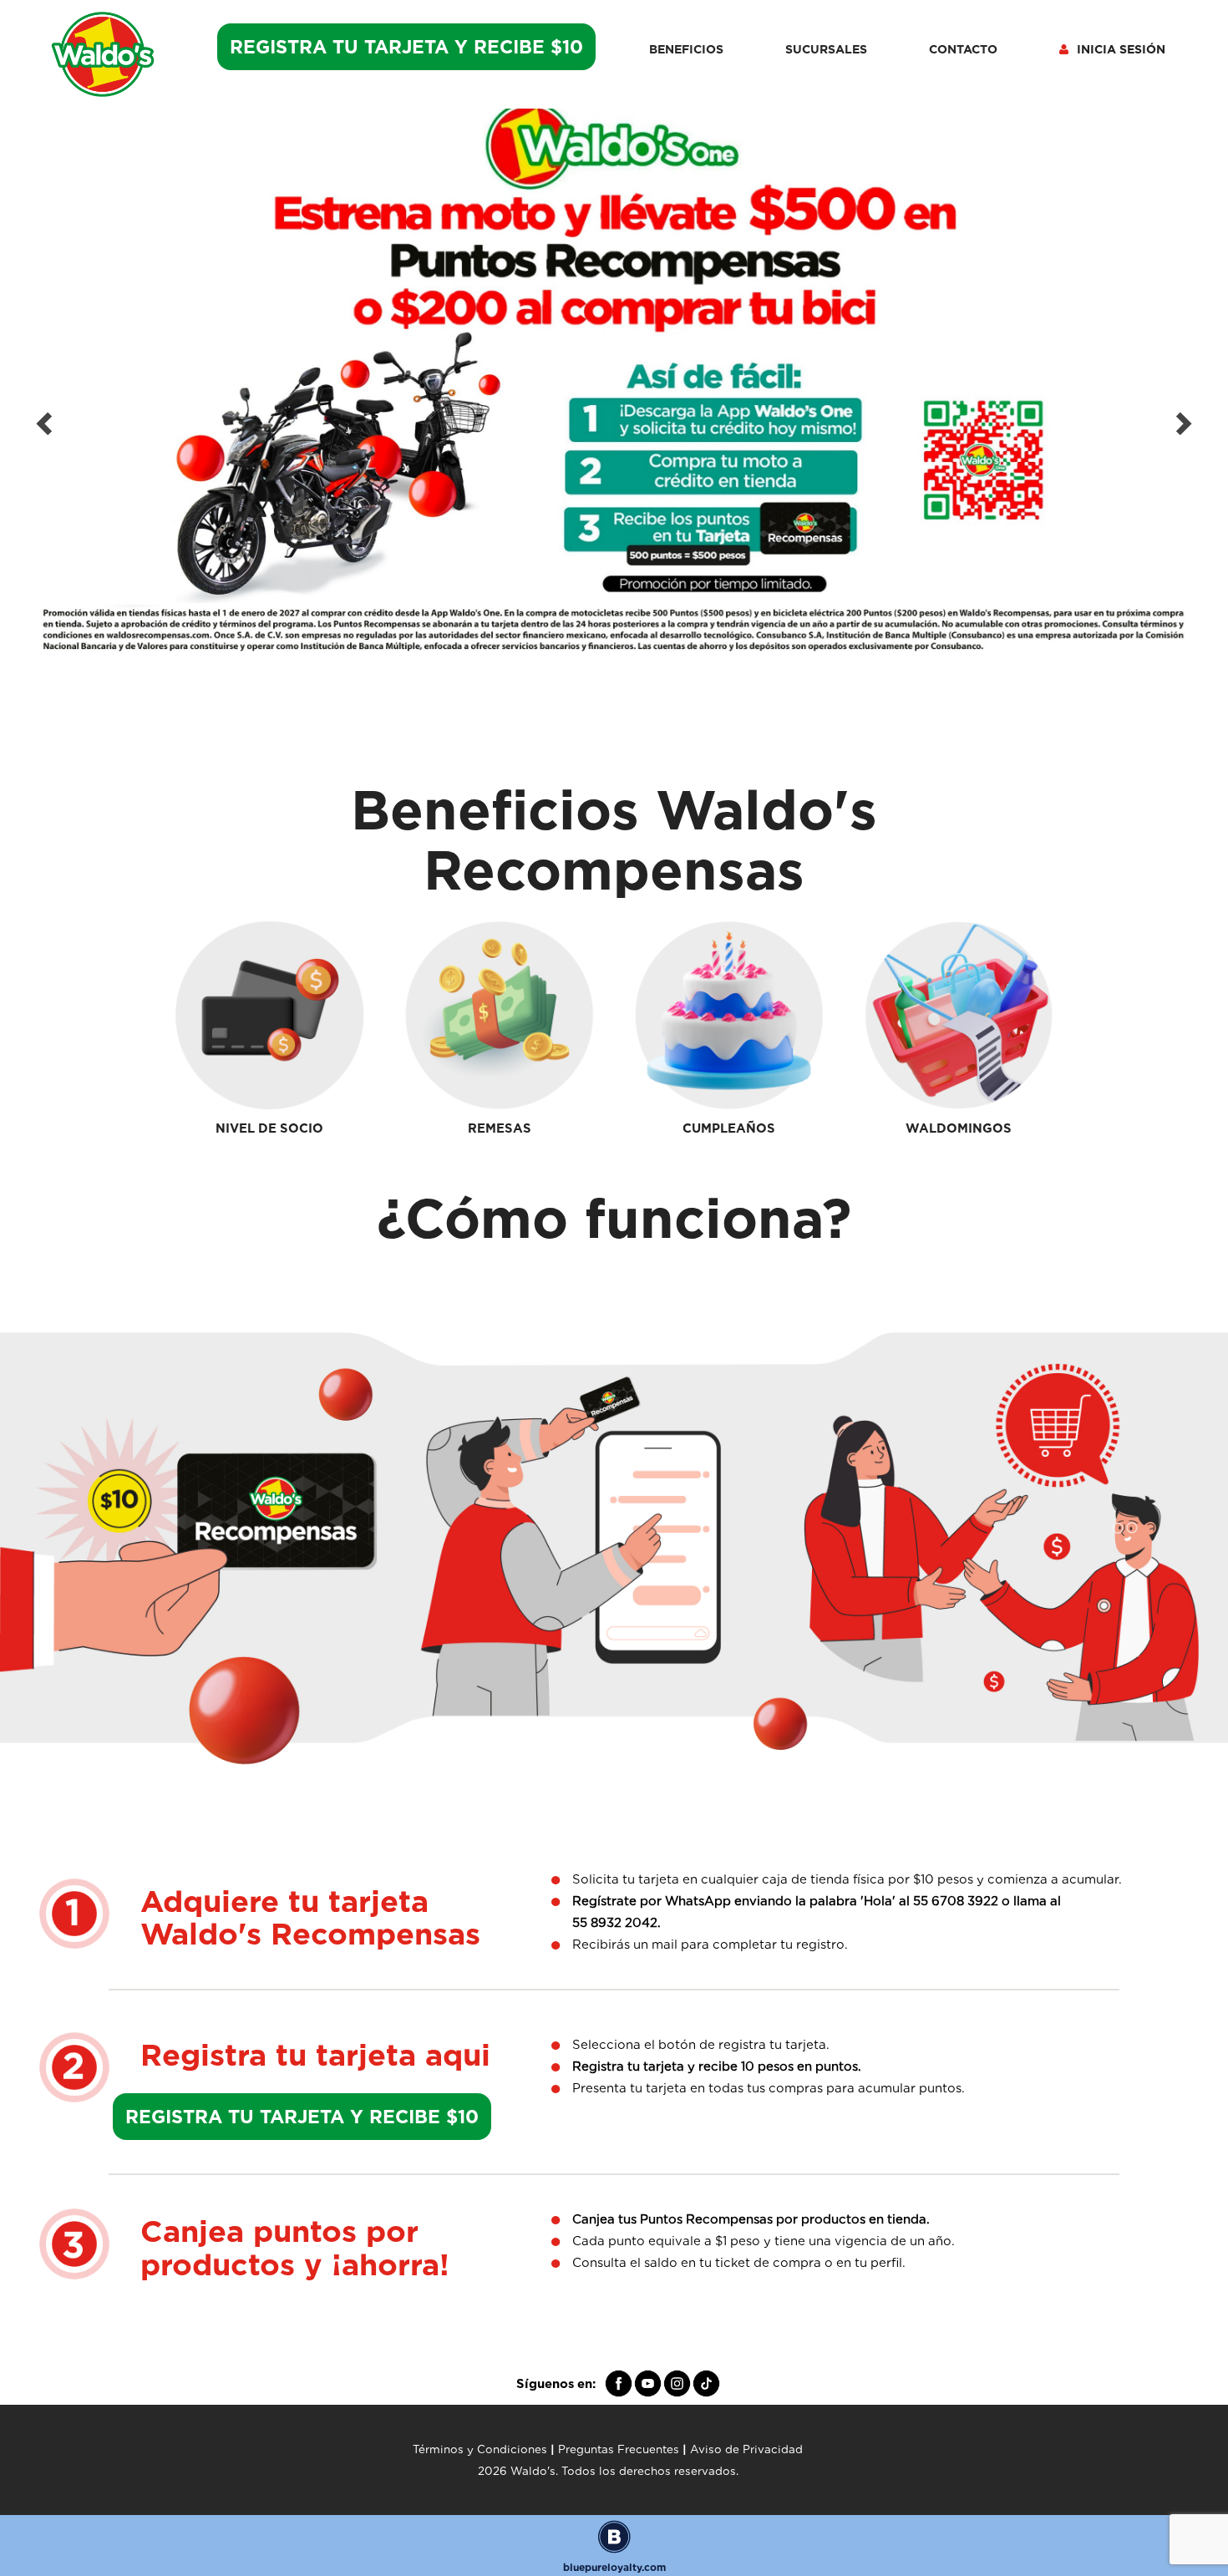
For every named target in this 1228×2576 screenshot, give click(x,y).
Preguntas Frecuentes (619, 2449)
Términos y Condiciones (480, 2449)
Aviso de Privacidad (746, 2449)
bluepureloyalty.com (614, 2567)
